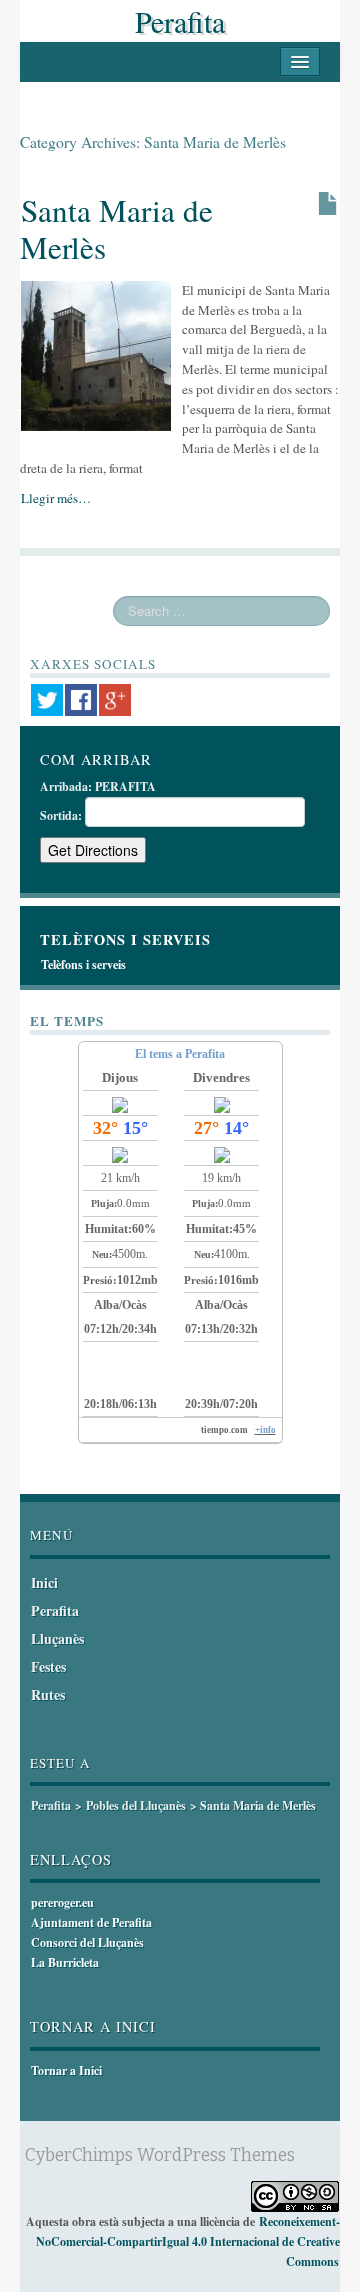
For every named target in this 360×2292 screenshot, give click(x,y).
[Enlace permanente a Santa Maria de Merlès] (96, 354)
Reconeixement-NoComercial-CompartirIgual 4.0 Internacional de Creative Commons (188, 2241)
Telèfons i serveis (83, 964)
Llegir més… (56, 498)
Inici (44, 1582)
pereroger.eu (62, 1902)
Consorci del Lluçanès (87, 1942)
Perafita (180, 21)
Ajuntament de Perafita (91, 1922)
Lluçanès (57, 1638)
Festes (48, 1666)
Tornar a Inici (66, 2070)
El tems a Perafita (180, 1054)
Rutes (48, 1694)
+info (265, 1430)
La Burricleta (65, 1962)
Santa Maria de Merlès (116, 228)
